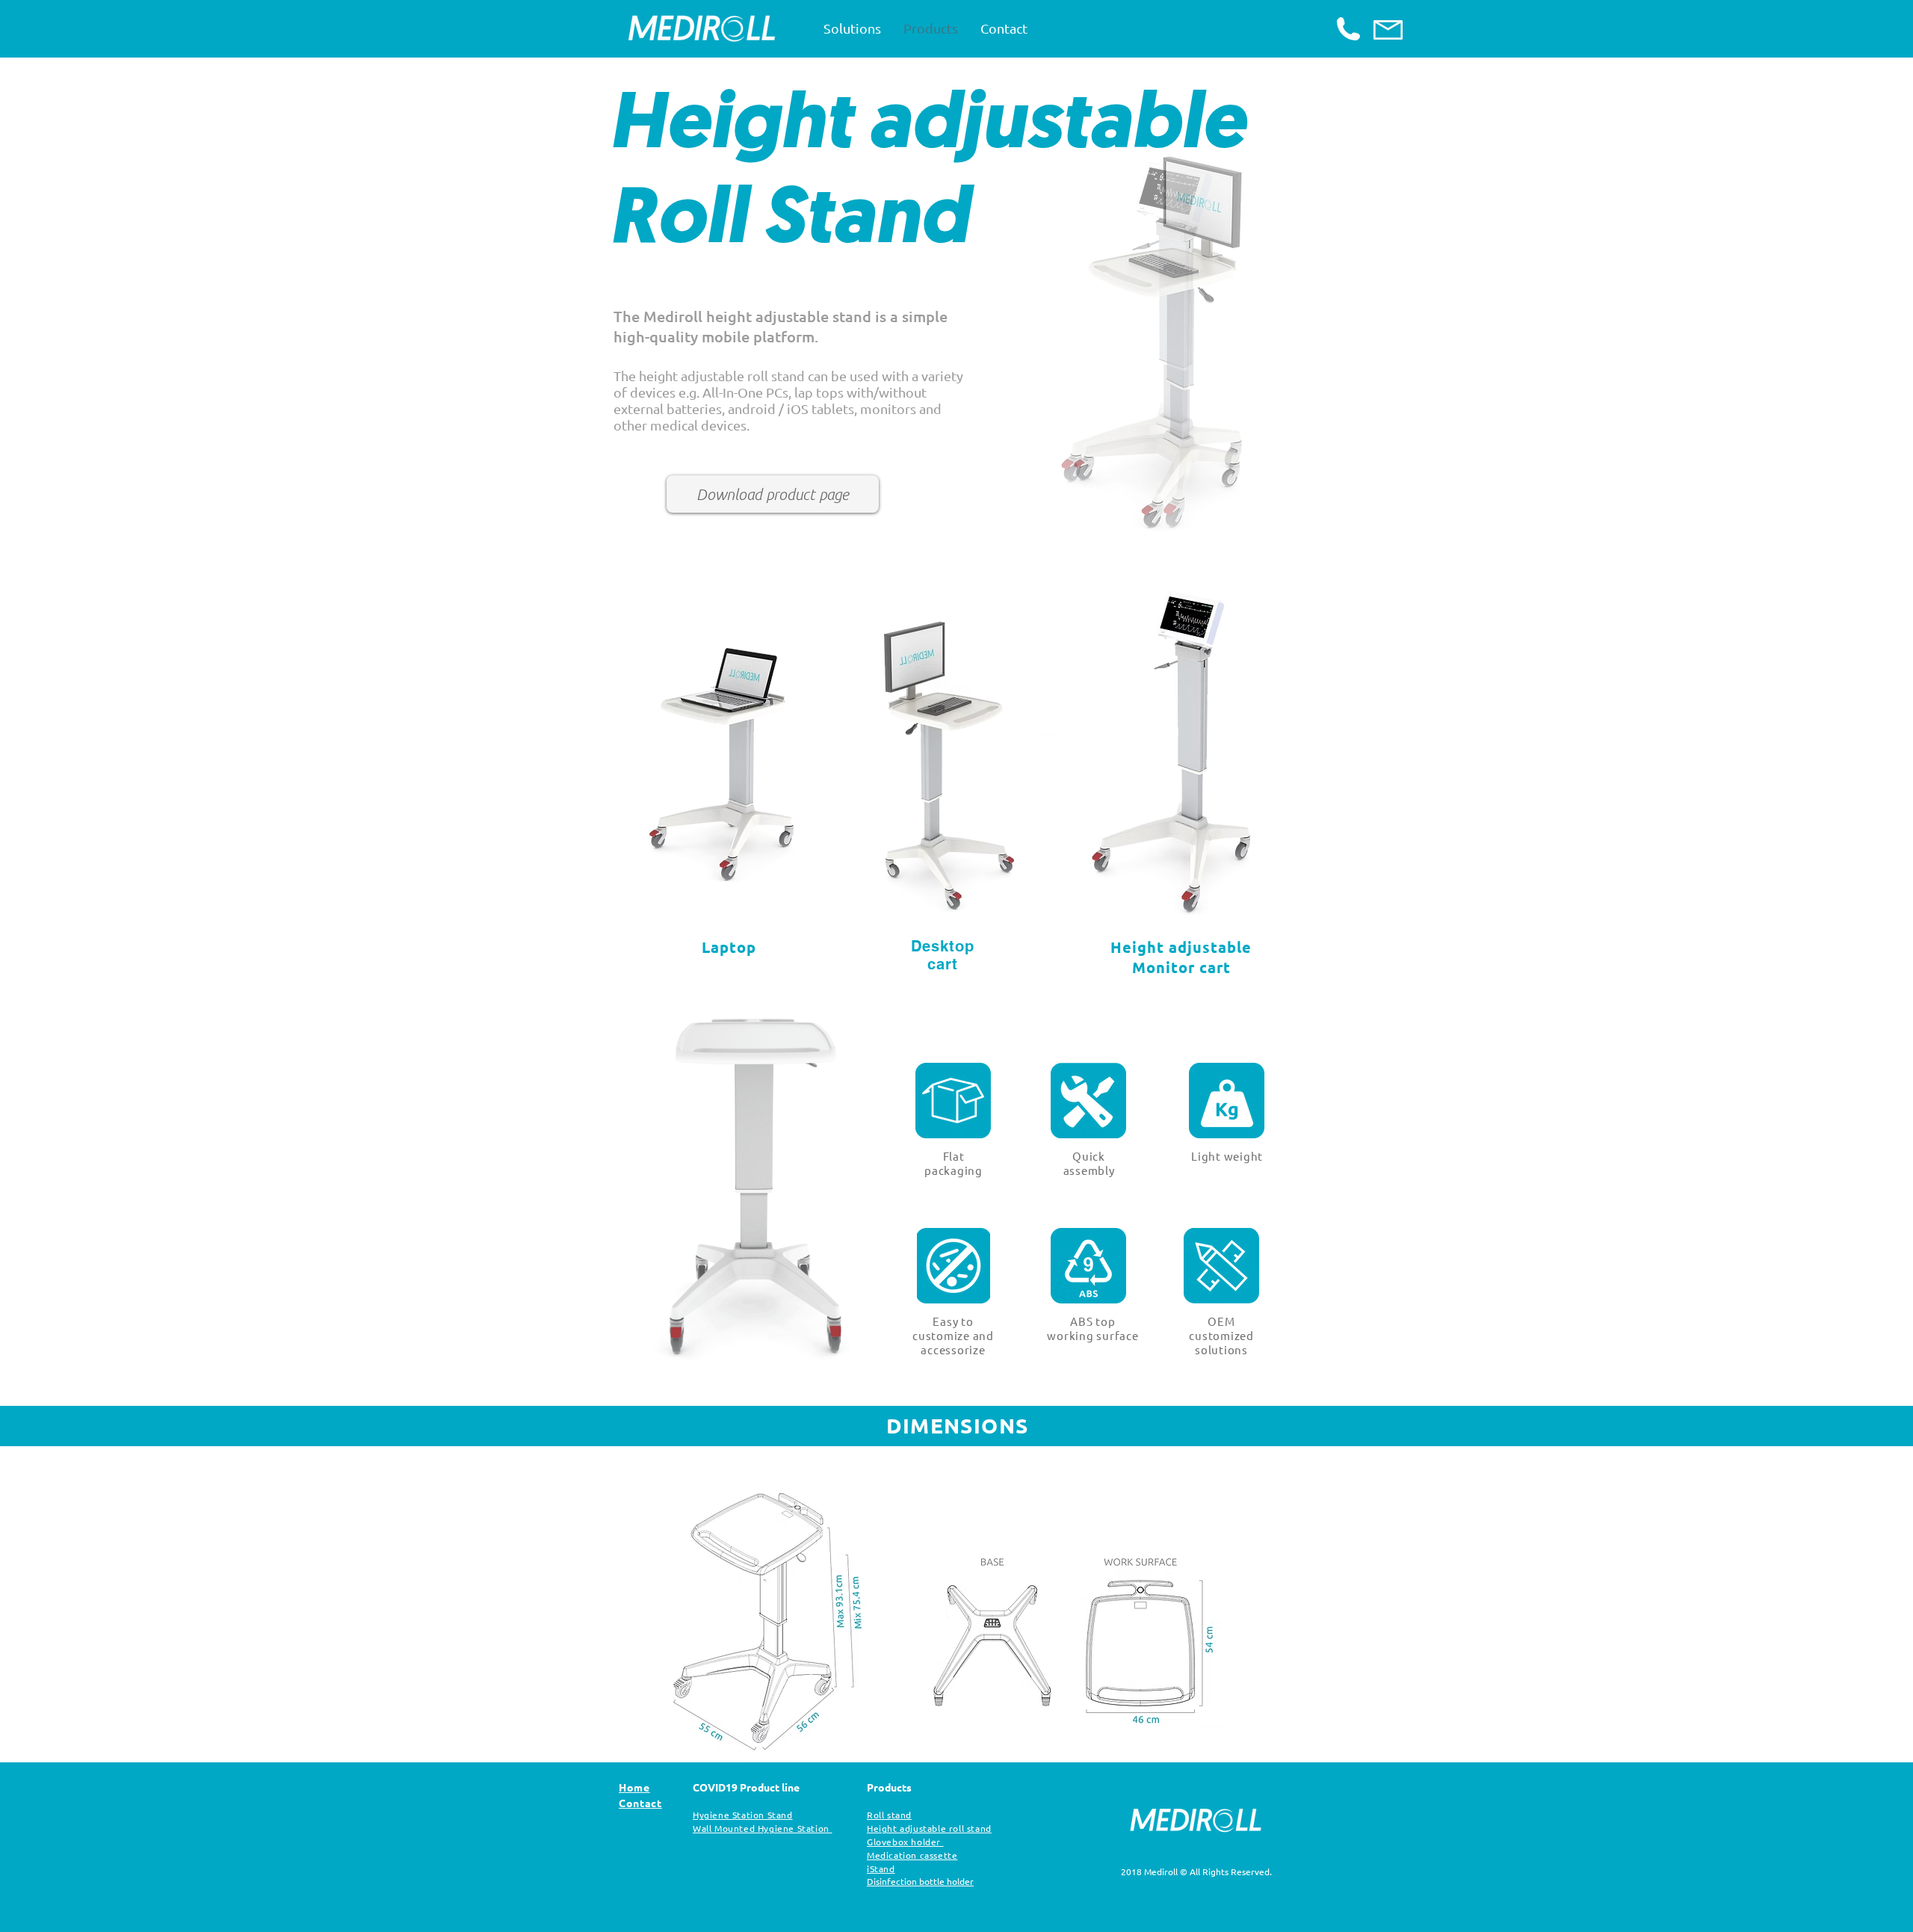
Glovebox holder (904, 1842)
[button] (1166, 342)
